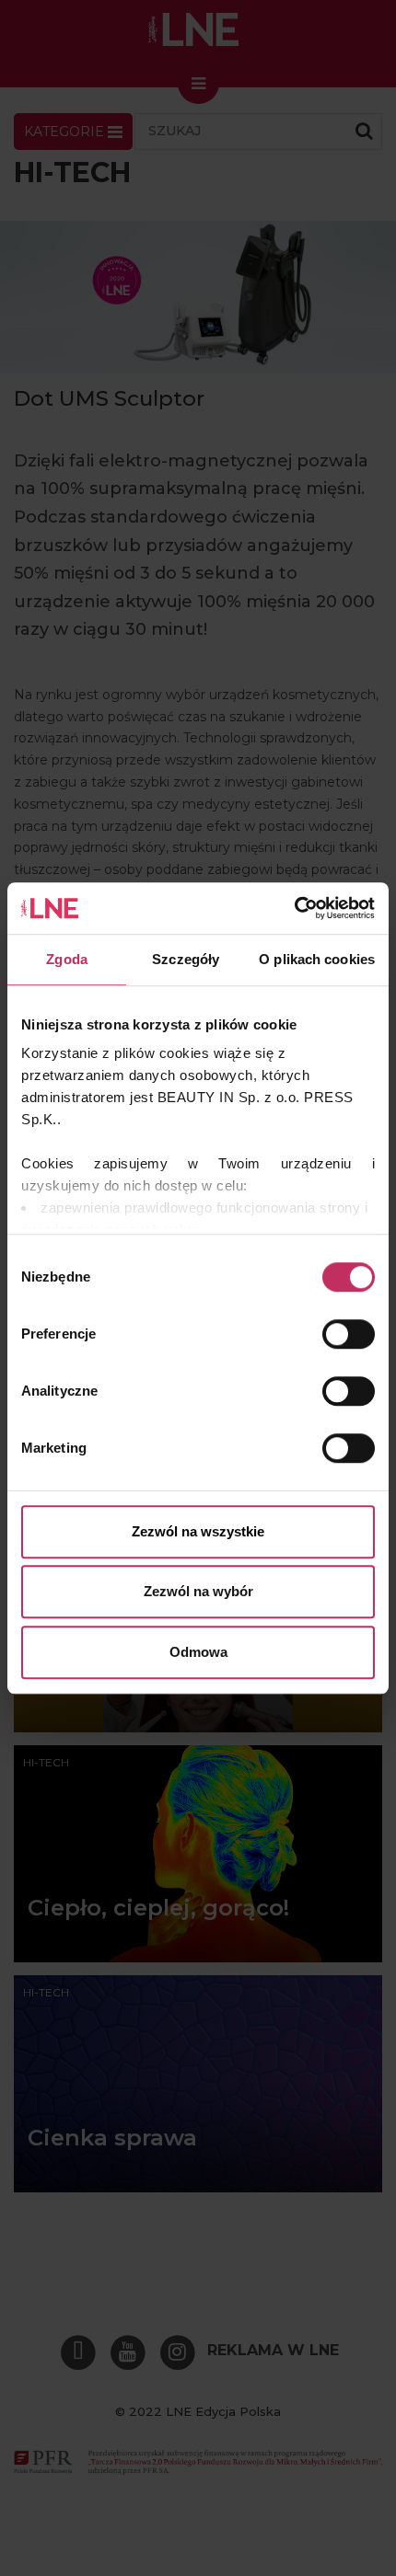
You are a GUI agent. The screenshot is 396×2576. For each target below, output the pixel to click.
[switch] (349, 1334)
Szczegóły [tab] (186, 959)
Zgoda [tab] (67, 959)
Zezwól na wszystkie (198, 1531)
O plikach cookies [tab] (317, 959)
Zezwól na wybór (198, 1591)
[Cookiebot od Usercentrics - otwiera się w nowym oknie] (294, 908)
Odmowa (198, 1652)
